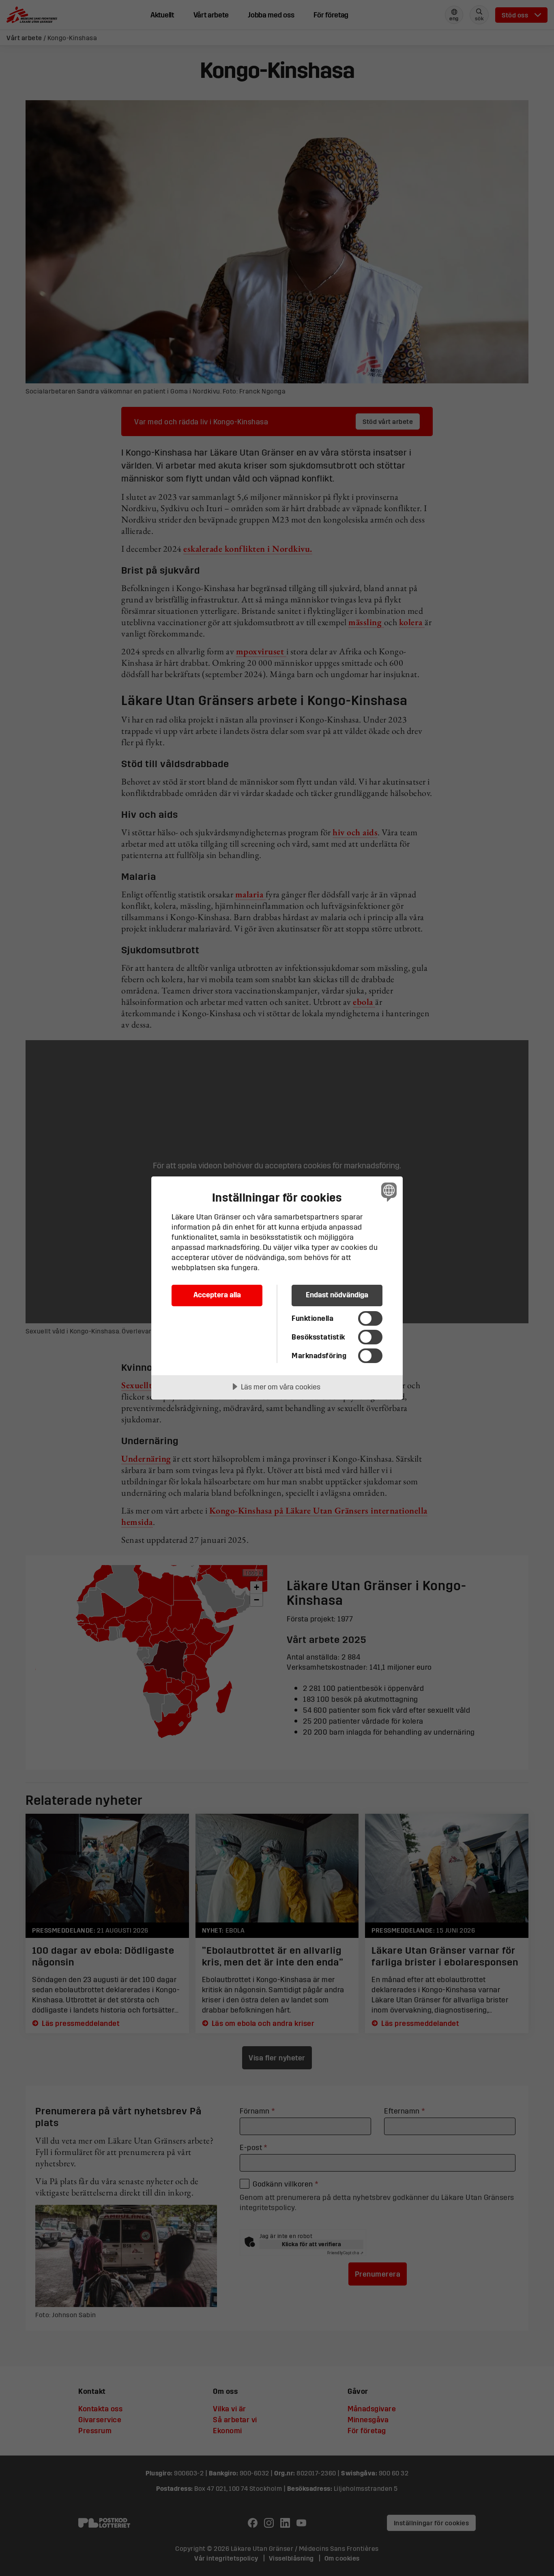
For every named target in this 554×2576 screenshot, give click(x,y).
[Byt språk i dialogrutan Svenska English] (388, 1192)
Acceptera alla (217, 1295)
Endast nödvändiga (337, 1295)
